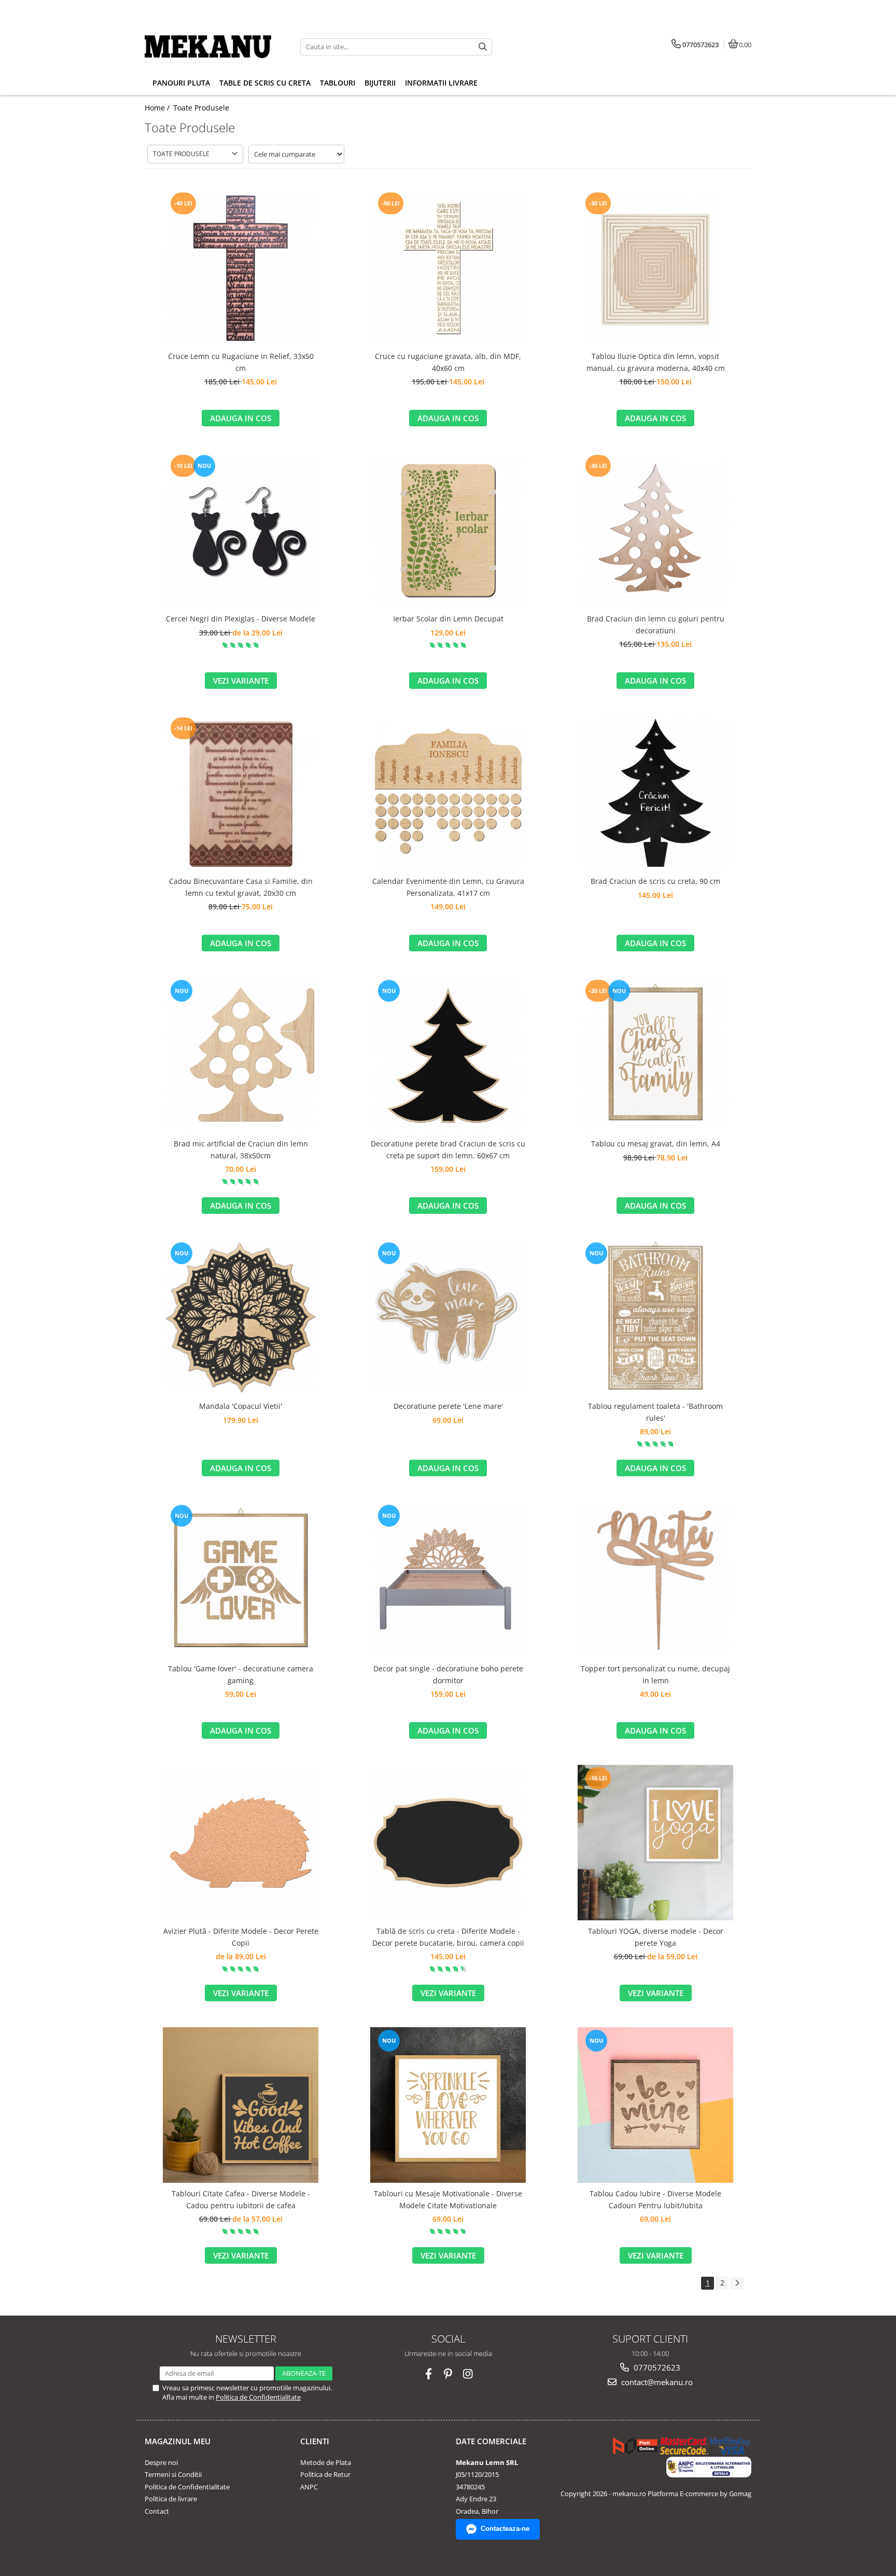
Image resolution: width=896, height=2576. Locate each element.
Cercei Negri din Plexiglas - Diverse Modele (241, 619)
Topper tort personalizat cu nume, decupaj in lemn (655, 1674)
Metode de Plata (326, 2462)
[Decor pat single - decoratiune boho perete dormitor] (448, 1580)
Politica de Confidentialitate (258, 2397)
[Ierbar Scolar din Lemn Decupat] (448, 530)
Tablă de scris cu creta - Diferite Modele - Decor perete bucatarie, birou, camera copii (448, 1937)
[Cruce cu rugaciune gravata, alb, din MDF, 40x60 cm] (448, 268)
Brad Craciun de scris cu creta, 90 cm (655, 881)
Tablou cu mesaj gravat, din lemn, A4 (656, 1144)
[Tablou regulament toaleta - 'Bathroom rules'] (655, 1318)
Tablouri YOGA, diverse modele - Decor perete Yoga (656, 1937)
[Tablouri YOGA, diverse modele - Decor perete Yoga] (655, 1843)
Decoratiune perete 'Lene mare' (448, 1406)
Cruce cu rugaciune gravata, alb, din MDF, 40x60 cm (448, 362)
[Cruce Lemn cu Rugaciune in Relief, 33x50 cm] (241, 268)
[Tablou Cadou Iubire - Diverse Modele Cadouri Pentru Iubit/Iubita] (655, 2105)
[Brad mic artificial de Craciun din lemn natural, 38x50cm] (241, 1055)
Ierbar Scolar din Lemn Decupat (448, 619)
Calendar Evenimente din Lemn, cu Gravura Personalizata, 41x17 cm (448, 887)
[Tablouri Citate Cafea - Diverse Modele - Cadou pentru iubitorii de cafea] (241, 2105)
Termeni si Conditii (173, 2474)
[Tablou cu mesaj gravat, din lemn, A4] (655, 1055)
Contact (157, 2511)
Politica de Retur (325, 2474)
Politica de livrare (171, 2499)
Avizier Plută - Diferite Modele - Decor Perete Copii (241, 1937)
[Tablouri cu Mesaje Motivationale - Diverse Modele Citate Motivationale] (448, 2105)
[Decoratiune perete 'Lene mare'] (448, 1318)
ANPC (309, 2487)
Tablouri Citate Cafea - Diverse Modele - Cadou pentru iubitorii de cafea (241, 2199)
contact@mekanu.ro (656, 2382)
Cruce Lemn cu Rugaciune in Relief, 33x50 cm (241, 362)
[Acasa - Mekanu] (209, 47)
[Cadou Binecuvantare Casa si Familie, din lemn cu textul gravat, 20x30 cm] (241, 793)
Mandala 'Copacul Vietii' (241, 1406)
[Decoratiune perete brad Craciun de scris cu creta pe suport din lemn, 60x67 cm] (448, 1055)
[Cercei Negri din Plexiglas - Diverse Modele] (241, 530)
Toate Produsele (201, 108)
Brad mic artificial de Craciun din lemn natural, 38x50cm (241, 1149)
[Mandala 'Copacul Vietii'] (241, 1318)
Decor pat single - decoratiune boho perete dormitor (448, 1674)
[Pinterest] (448, 2374)
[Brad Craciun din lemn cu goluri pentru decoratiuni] (655, 530)
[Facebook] (429, 2374)
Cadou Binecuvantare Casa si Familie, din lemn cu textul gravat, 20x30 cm (241, 887)
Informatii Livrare (441, 83)
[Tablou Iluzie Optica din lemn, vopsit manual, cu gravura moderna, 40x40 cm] (655, 268)
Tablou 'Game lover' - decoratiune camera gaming (241, 1674)
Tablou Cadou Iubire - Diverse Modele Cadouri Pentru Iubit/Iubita (655, 2199)
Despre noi (161, 2462)
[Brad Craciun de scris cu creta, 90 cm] (655, 793)
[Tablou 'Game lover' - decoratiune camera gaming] (241, 1580)
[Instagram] (468, 2374)
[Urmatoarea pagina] (737, 2283)
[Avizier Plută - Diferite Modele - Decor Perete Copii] (241, 1843)
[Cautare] (483, 47)
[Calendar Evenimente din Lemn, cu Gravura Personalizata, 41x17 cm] (448, 793)
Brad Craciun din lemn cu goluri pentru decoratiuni (656, 624)
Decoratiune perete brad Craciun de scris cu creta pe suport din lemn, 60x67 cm (448, 1149)
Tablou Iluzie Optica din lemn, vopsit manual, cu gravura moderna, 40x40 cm (656, 362)
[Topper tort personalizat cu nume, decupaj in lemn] (655, 1580)
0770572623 (656, 2367)
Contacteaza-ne (505, 2529)
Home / (158, 108)
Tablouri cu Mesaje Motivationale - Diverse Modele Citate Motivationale (448, 2199)
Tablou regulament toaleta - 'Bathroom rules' (655, 1412)
